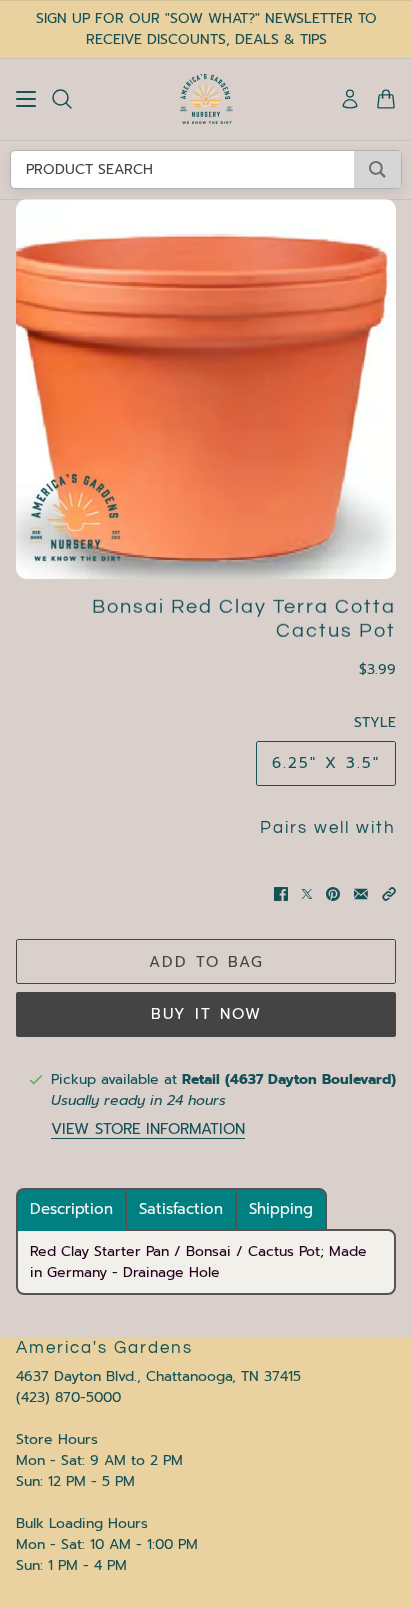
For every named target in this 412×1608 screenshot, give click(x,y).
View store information (148, 1129)
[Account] (350, 99)
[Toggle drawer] (26, 99)
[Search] (62, 99)
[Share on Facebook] (281, 894)
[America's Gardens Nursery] (206, 99)
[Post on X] (307, 894)
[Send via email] (361, 894)
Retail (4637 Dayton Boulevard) (289, 1079)
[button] (389, 894)
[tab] (71, 1209)
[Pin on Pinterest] (333, 894)
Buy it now (206, 1014)
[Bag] (386, 99)
